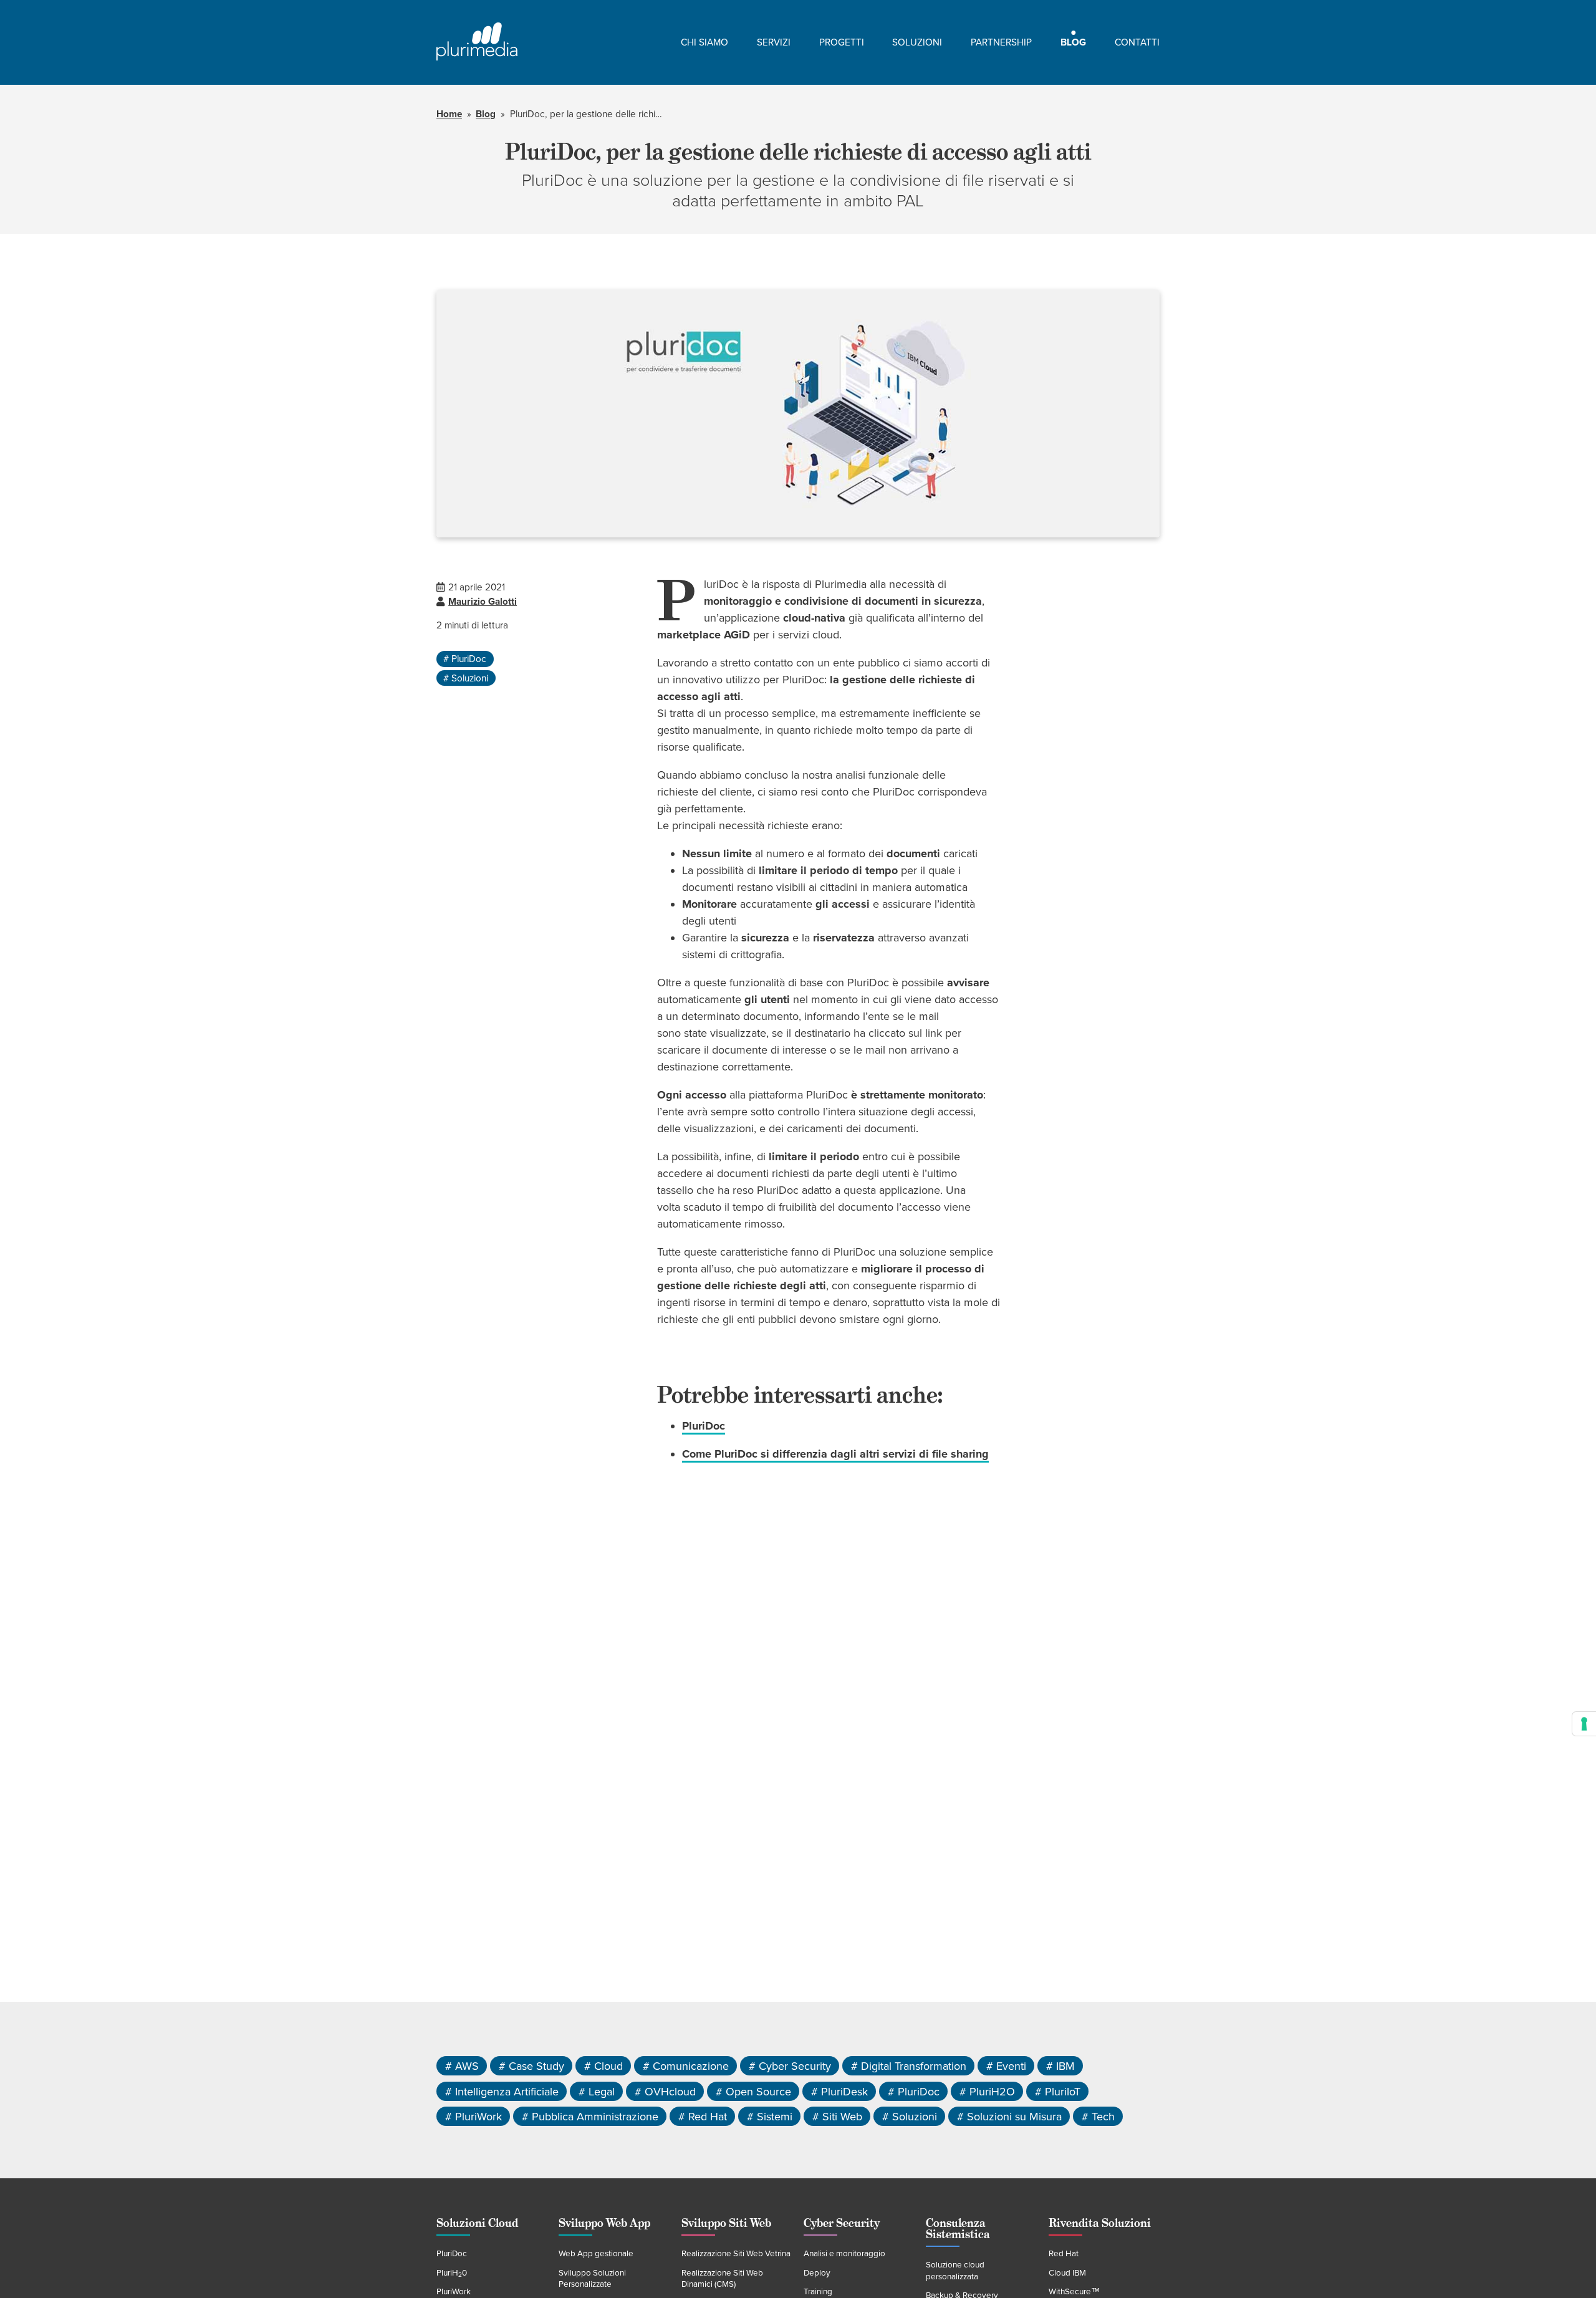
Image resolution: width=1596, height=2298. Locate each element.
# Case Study (531, 2066)
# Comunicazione (686, 2066)
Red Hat (1064, 2254)
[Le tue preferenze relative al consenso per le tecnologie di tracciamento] (1584, 1724)
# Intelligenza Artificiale (502, 2091)
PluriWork (454, 2292)
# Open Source (753, 2091)
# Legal (597, 2091)
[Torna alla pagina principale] (477, 42)
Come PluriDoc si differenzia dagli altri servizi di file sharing (835, 1454)
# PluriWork (474, 2117)
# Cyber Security (790, 2066)
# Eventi (1006, 2066)
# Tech (1098, 2117)
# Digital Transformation (909, 2066)
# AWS (462, 2066)
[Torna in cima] (1562, 2264)
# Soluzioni (466, 678)
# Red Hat (703, 2117)
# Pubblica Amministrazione (590, 2117)
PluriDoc (704, 1426)
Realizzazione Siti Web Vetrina (736, 2254)
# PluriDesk (839, 2091)
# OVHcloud (665, 2091)
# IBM (1060, 2066)
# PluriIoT (1058, 2091)
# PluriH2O (987, 2091)
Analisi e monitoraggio (844, 2254)
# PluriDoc (465, 659)
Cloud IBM (1067, 2273)
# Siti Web (837, 2117)
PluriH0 (452, 2273)
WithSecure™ (1074, 2292)
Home (449, 114)
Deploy (817, 2273)
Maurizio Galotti (483, 602)
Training (818, 2292)
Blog (486, 114)
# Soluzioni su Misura (1009, 2117)
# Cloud (603, 2066)
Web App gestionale (596, 2254)
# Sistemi (770, 2117)
